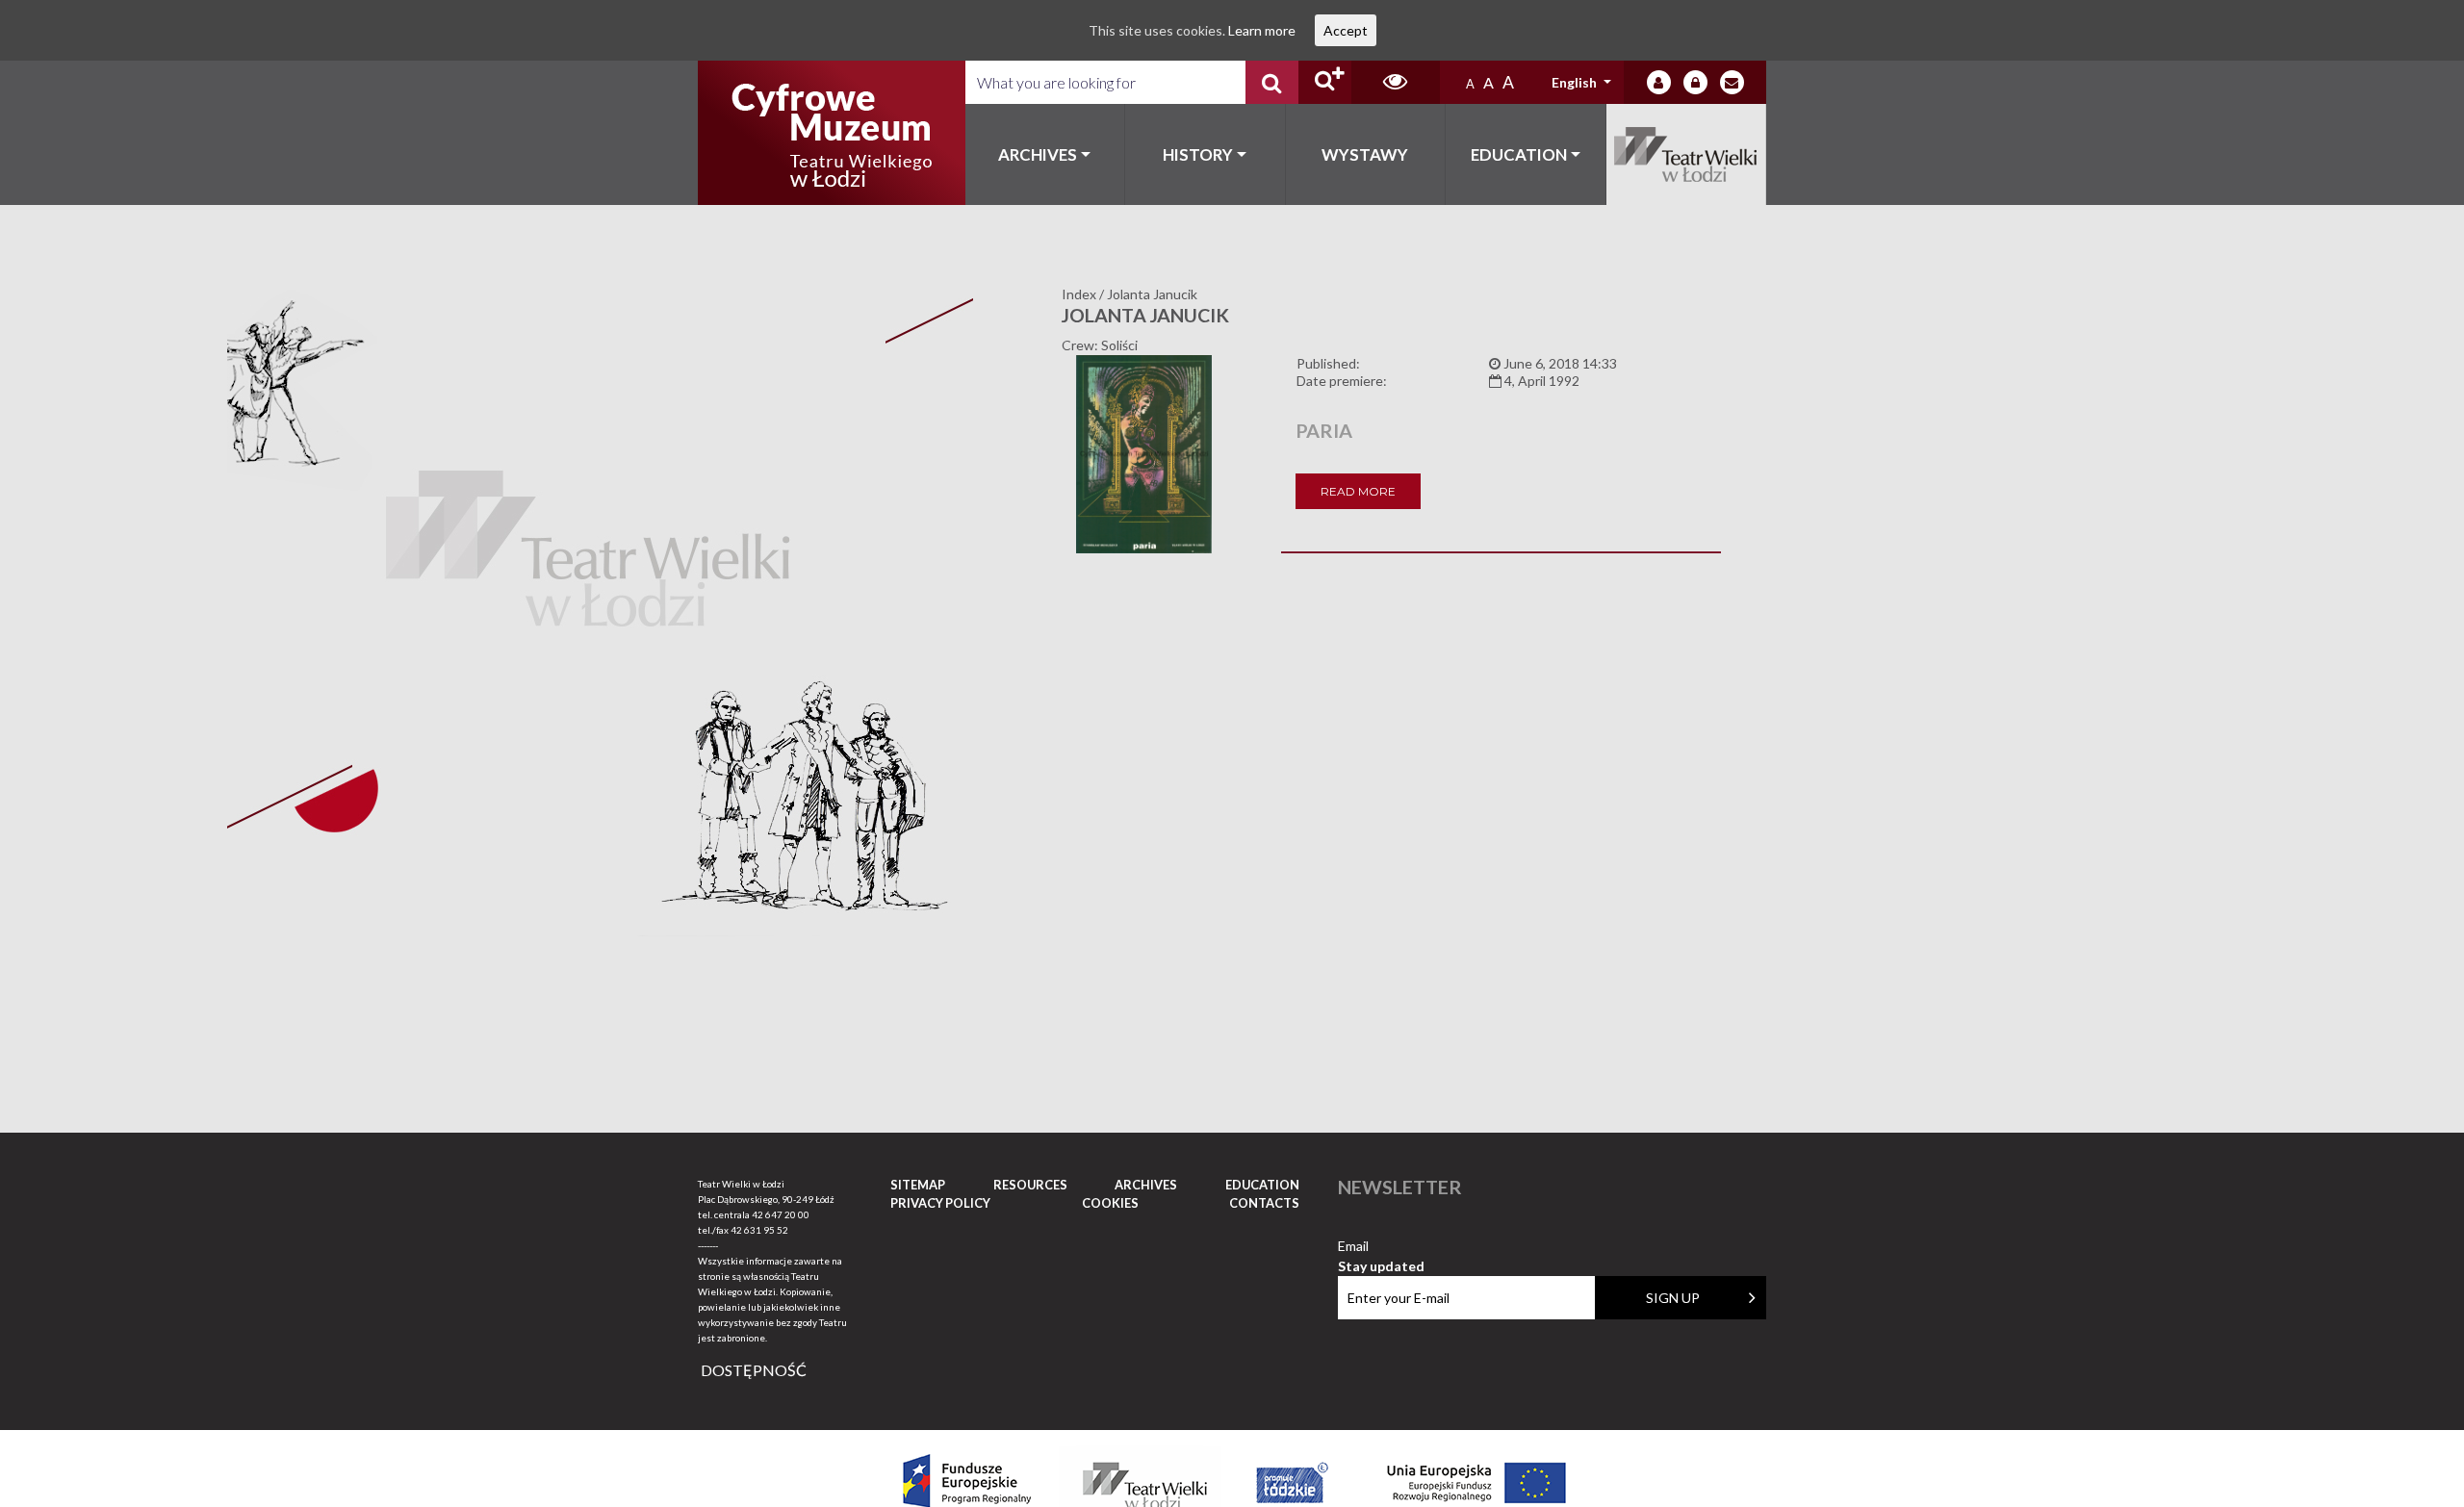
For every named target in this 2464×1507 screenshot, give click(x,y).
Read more (1358, 491)
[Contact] (1732, 82)
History (1198, 154)
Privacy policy (940, 1203)
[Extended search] (1325, 82)
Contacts (1264, 1203)
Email (1381, 1247)
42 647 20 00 (781, 1214)
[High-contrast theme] (1396, 82)
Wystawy (1365, 154)
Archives (1038, 154)
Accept (1346, 30)
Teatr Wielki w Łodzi (1687, 154)
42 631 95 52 (759, 1230)
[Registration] (1695, 82)
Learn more (1262, 30)
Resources (1030, 1185)
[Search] (1272, 82)
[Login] (1659, 82)
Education (1519, 154)
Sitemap (918, 1185)
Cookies (1110, 1203)
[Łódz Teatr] (832, 133)
